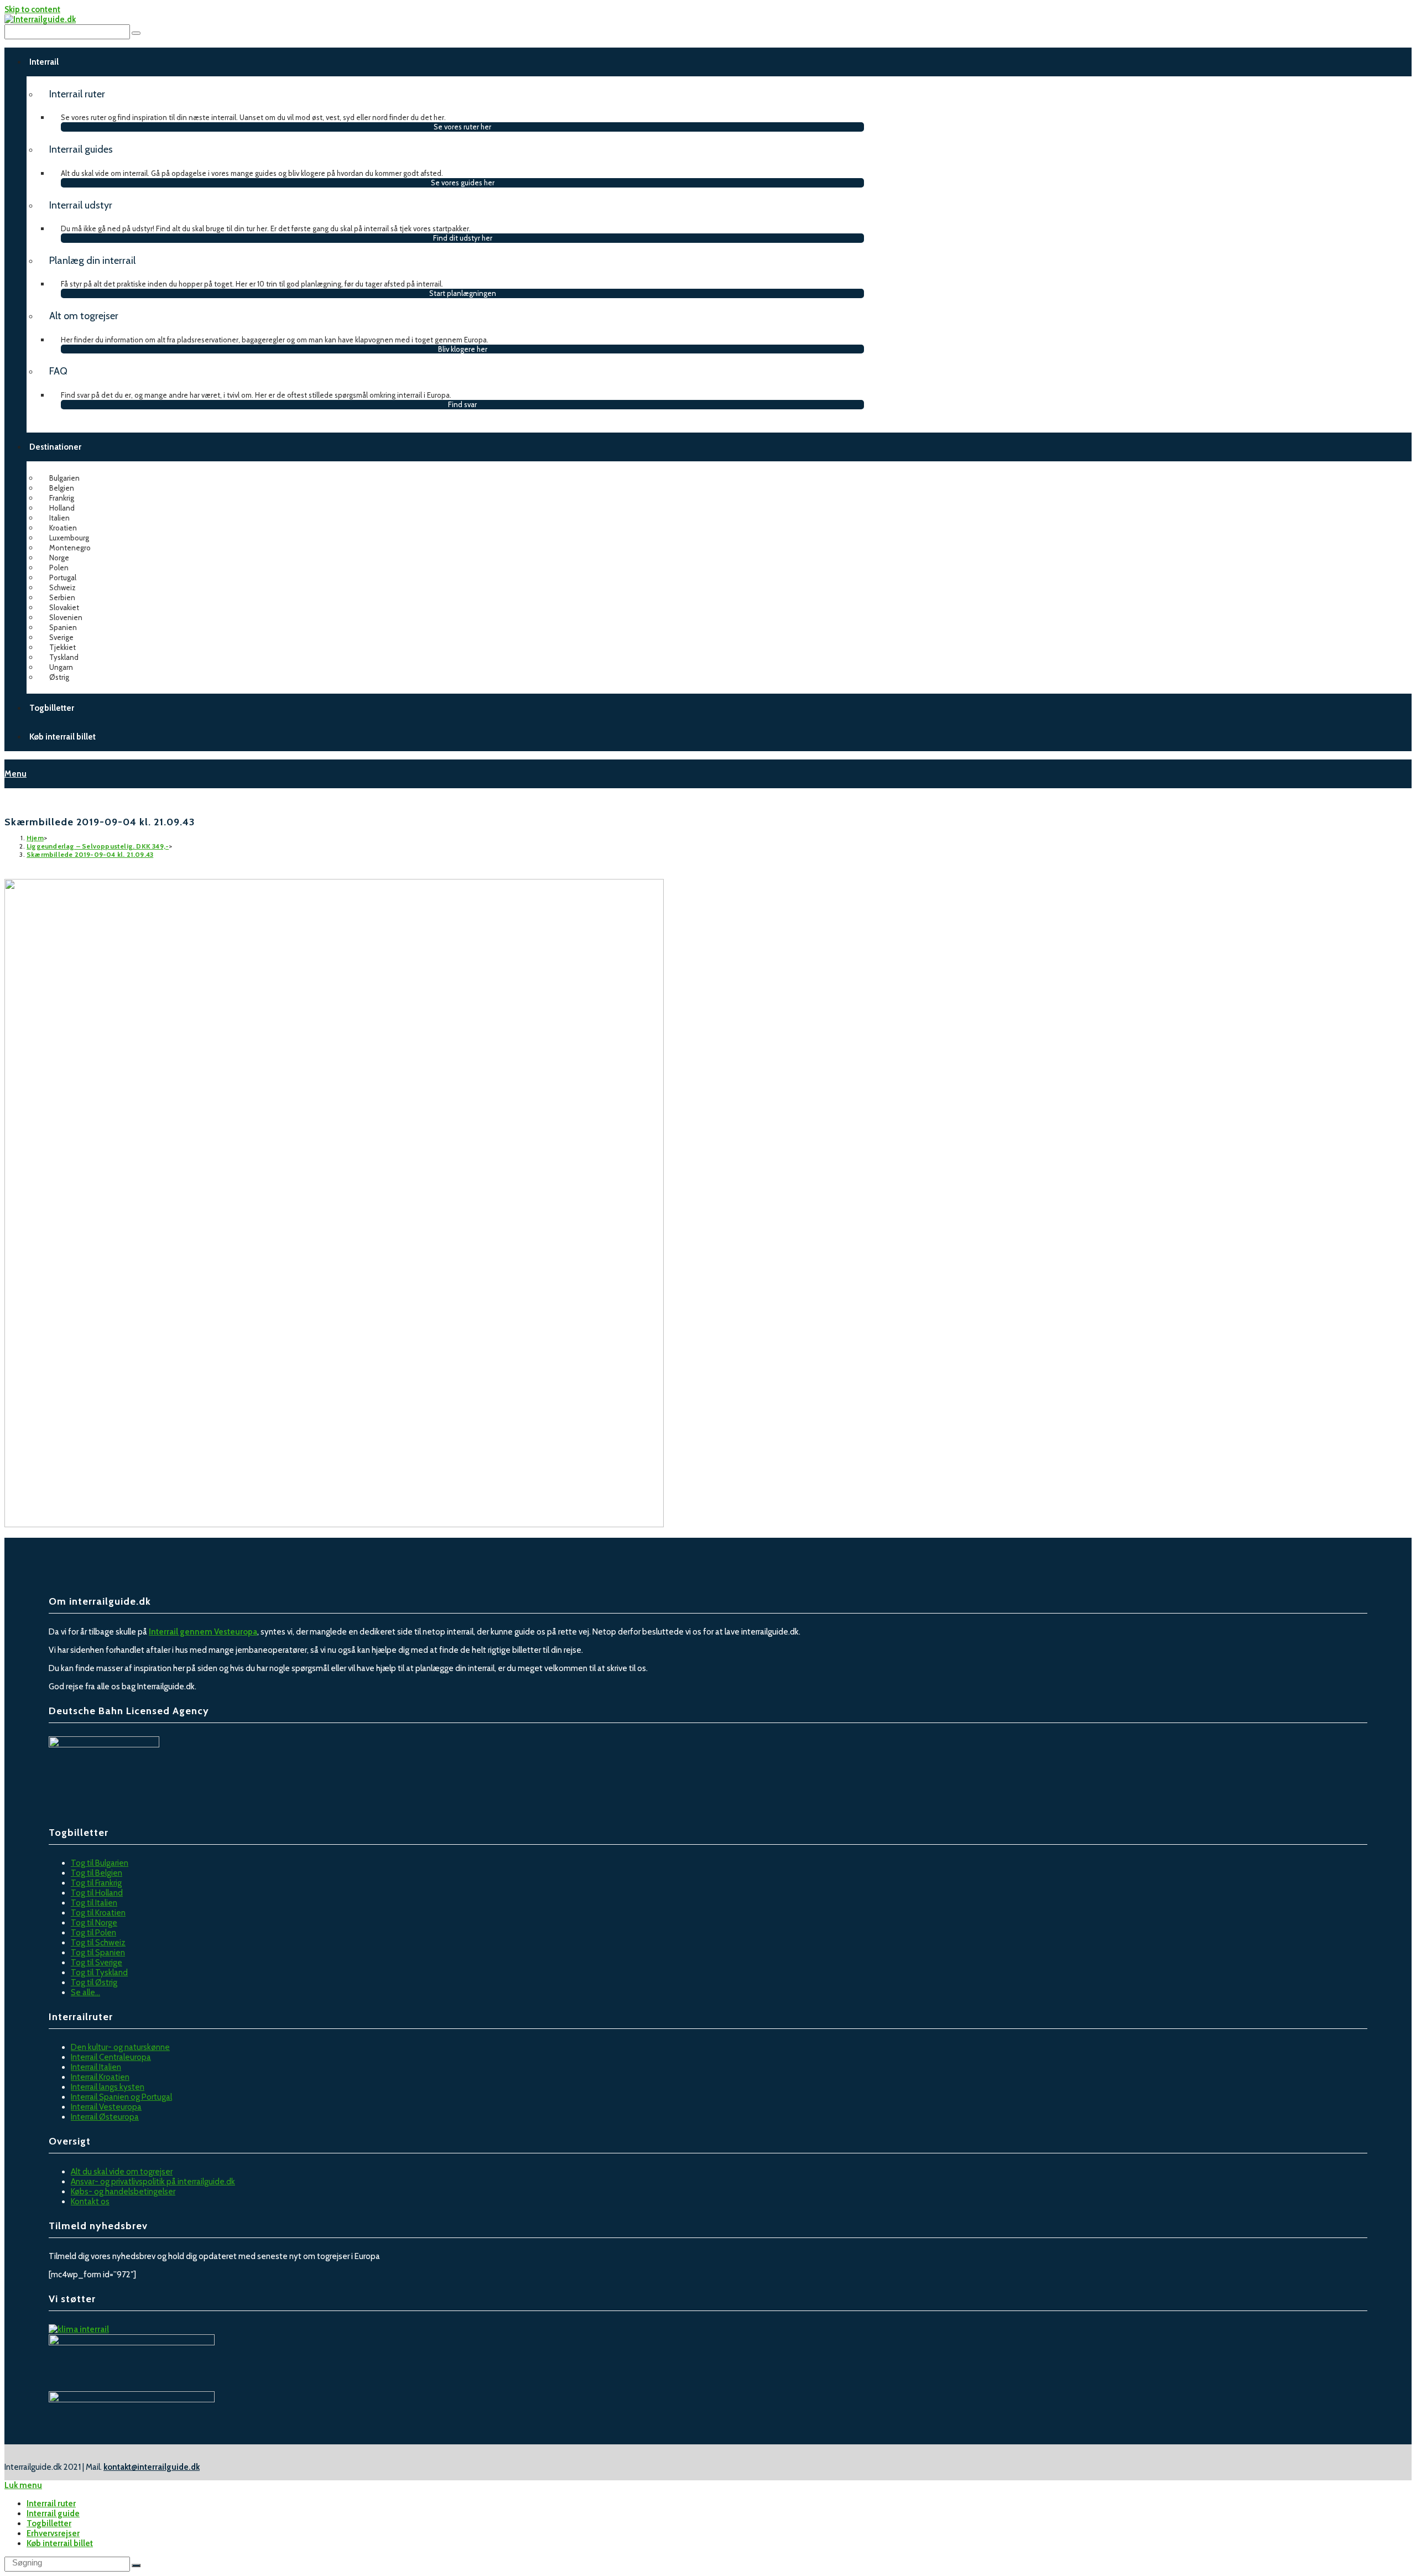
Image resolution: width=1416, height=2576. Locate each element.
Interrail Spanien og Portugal (121, 2097)
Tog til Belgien (97, 1873)
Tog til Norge (94, 1923)
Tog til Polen (93, 1933)
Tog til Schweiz (98, 1943)
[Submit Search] (136, 2565)
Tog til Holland (97, 1893)
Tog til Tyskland (99, 1973)
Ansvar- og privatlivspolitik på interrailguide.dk (153, 2182)
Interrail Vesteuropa (106, 2107)
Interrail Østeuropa (105, 2117)
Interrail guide (53, 2513)
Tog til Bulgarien (100, 1863)
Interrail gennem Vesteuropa (203, 1632)
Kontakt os (90, 2202)
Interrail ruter (51, 2504)
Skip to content (32, 9)
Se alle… (85, 1992)
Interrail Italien (96, 2067)
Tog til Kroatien (98, 1913)
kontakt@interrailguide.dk (152, 2467)
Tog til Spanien (98, 1953)
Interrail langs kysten (108, 2087)
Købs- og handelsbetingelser (123, 2192)
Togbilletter (49, 2523)
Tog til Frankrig (96, 1883)
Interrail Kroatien (100, 2077)
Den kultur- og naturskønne (120, 2047)
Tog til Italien (94, 1903)
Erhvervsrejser (53, 2533)
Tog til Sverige (97, 1963)
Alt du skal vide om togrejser (122, 2172)
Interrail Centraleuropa (111, 2057)
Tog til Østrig (94, 1982)
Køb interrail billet (60, 2543)
